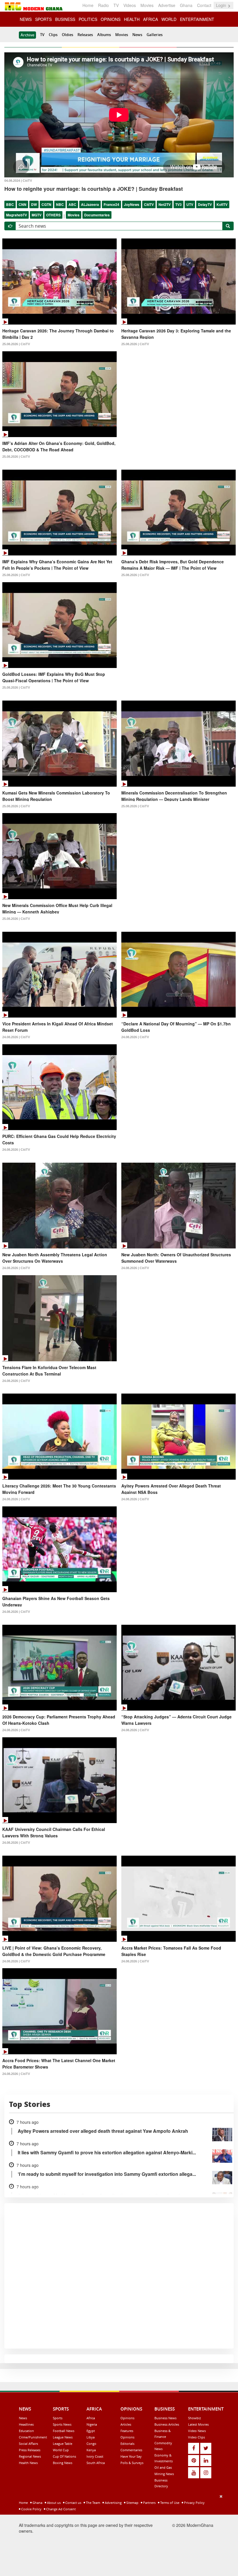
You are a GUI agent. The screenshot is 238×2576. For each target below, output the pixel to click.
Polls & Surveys (132, 2463)
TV (116, 5)
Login (222, 5)
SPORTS (43, 19)
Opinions (127, 2418)
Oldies (67, 35)
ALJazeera (90, 204)
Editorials (127, 2444)
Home (88, 5)
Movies (147, 5)
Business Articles (167, 2424)
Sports (58, 2418)
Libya (91, 2437)
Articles (126, 2424)
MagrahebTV (17, 215)
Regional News (30, 2456)
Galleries (155, 35)
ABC (72, 204)
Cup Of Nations (64, 2456)
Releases (85, 35)
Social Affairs (28, 2444)
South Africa (96, 2463)
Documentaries (97, 215)
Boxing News (63, 2463)
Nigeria (92, 2424)
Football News (64, 2431)
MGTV (37, 215)
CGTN (46, 204)
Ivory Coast (95, 2456)
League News (63, 2437)
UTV (190, 204)
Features (127, 2431)
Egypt (91, 2431)
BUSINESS (65, 19)
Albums (104, 35)
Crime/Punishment (33, 2437)
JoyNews (132, 204)
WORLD (169, 19)
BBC (10, 204)
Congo (91, 2444)
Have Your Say (131, 2456)
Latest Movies (198, 2424)
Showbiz (194, 2418)
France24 (111, 204)
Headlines (26, 2424)
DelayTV (205, 204)
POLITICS (88, 19)
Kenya (91, 2450)
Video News (197, 2431)
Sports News (62, 2424)
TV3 (178, 204)
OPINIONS (111, 19)
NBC (60, 204)
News (137, 35)
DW (34, 204)
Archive (27, 35)
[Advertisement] (117, 2534)
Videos (130, 5)
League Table (63, 2444)
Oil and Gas (163, 2467)
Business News (165, 2418)
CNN (22, 204)
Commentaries (131, 2450)
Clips (53, 35)
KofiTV (222, 204)
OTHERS (53, 215)
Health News (28, 2463)
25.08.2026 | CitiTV (16, 344)
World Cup (61, 2450)
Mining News (164, 2474)
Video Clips (196, 2437)
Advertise (167, 5)
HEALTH (132, 19)
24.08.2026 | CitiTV (16, 1037)
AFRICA (150, 19)
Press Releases (30, 2450)
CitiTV (149, 204)
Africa (91, 2418)
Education (26, 2431)
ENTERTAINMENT (197, 19)
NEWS (26, 19)
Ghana (186, 5)
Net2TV (165, 204)
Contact (204, 5)
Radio (103, 5)
